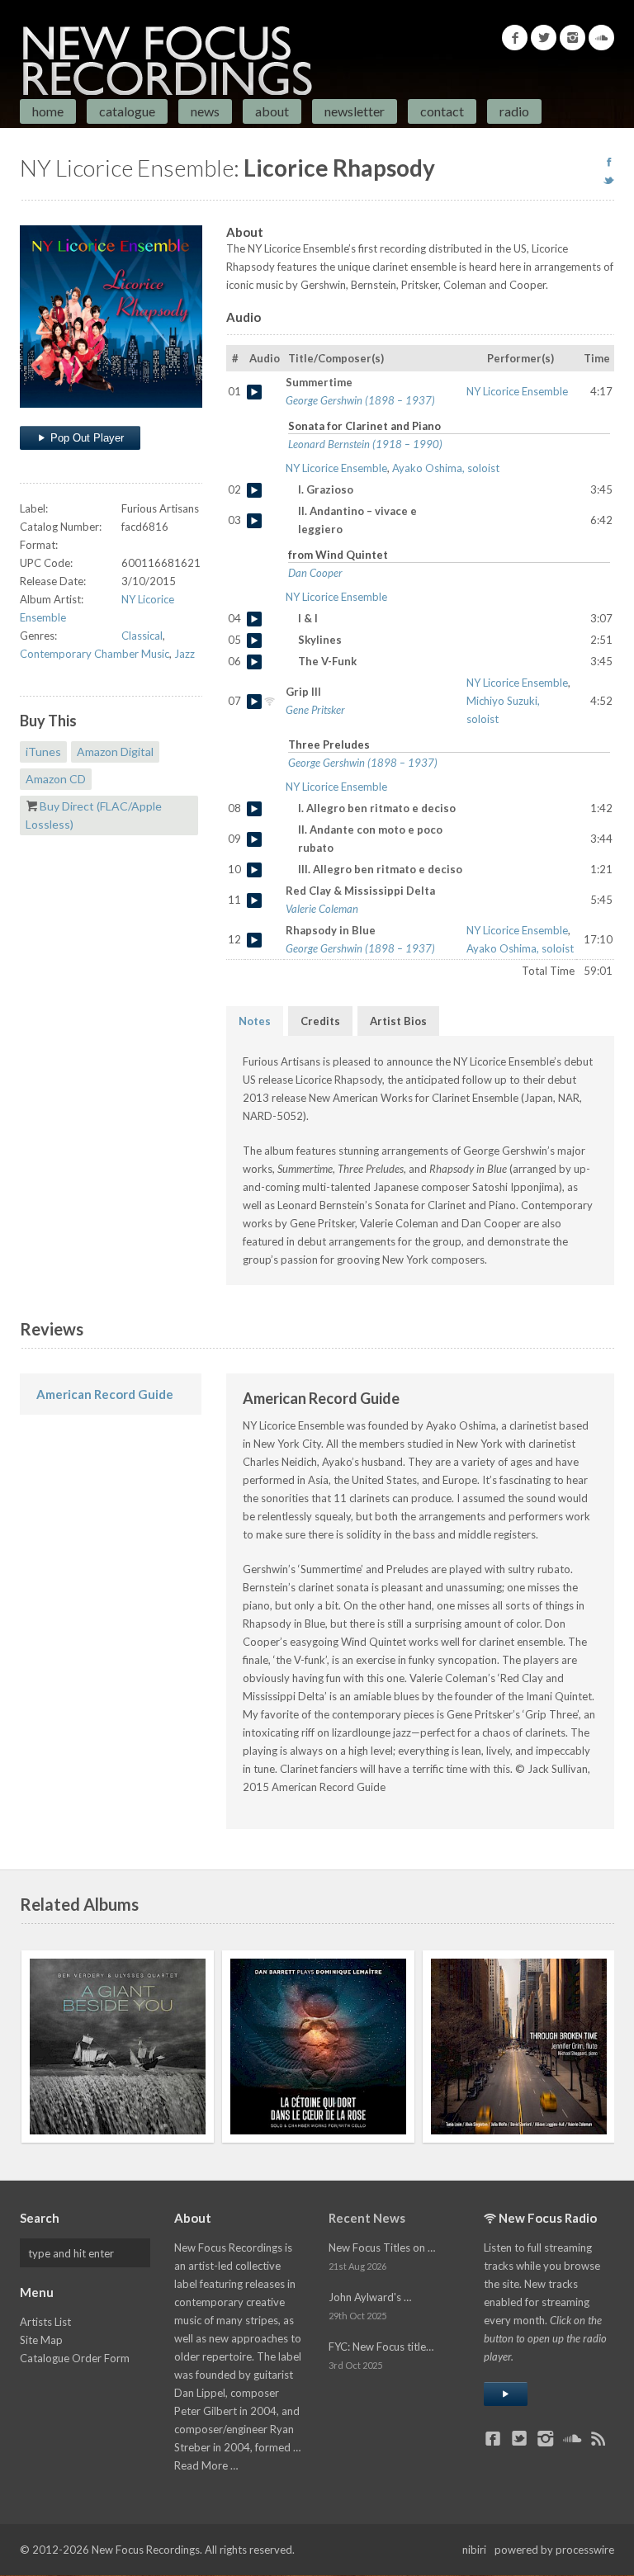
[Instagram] (572, 38)
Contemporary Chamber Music (95, 654)
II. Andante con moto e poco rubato (254, 839)
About (272, 111)
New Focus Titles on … (382, 2248)
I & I (254, 619)
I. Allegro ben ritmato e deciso (254, 809)
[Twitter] (544, 38)
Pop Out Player (85, 438)
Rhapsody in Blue (254, 940)
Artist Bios (398, 1021)
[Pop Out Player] (506, 2394)
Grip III (254, 702)
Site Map (41, 2340)
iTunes (43, 752)
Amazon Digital (115, 752)
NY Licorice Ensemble (517, 391)
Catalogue (127, 111)
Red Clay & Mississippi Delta (254, 900)
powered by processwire (554, 2550)
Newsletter (355, 111)
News (205, 111)
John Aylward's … (370, 2297)
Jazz (185, 654)
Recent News (367, 2218)
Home (48, 111)
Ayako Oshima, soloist (446, 468)
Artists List (45, 2322)
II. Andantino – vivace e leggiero (254, 521)
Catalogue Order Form (75, 2358)
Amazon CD (56, 779)
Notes (255, 1021)
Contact (442, 111)
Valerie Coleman (322, 909)
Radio (514, 111)
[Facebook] (515, 38)
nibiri (474, 2550)
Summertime (254, 392)
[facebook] (609, 162)
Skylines (254, 640)
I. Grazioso (254, 490)
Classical (142, 636)
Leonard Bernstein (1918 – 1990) (365, 444)
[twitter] (609, 180)
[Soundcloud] (601, 38)
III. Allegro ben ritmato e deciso (254, 870)
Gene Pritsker (315, 710)
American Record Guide (105, 1394)
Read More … (206, 2465)
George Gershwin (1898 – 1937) (360, 400)
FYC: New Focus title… (381, 2347)
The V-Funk (254, 662)
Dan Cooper (315, 573)
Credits (320, 1021)
